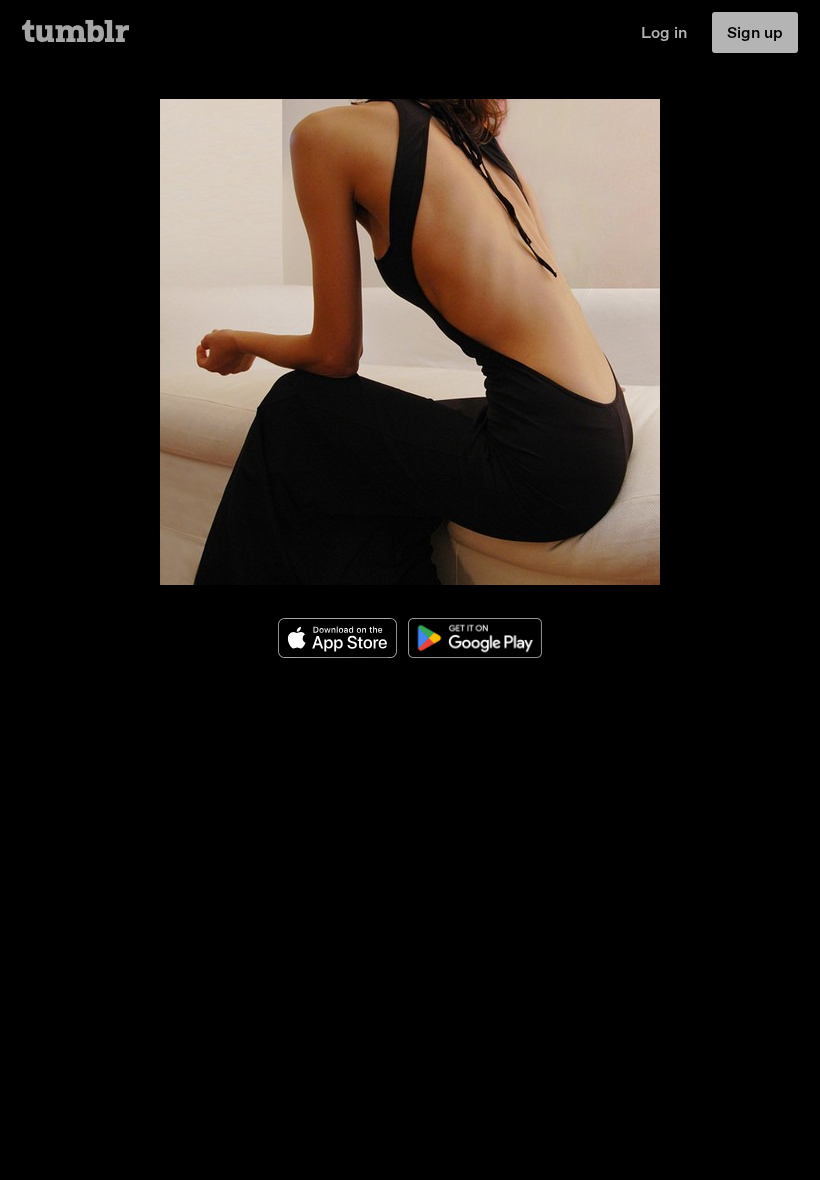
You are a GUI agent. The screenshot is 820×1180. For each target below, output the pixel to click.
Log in (664, 32)
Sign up (755, 32)
